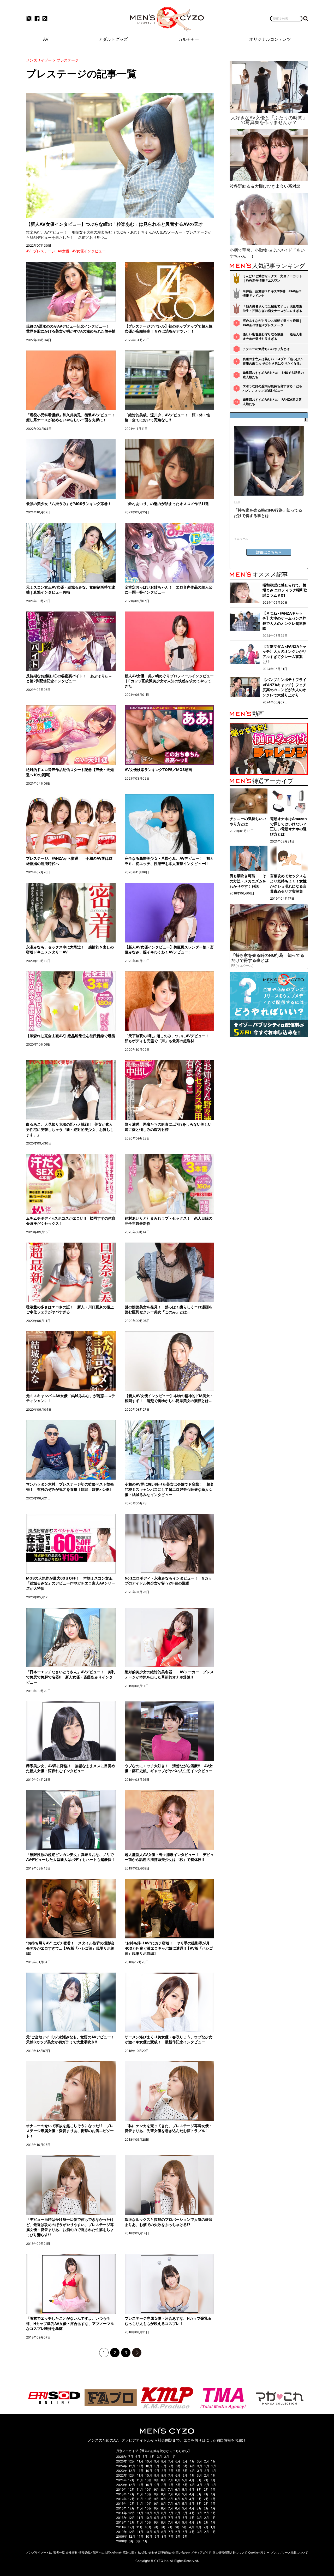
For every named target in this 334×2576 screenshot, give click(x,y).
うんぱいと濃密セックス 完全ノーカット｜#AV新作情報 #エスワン (272, 278)
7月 (131, 2457)
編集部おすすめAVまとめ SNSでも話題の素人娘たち (273, 375)
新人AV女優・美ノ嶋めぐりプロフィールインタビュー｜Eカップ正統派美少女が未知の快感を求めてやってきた (169, 681)
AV (28, 251)
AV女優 (64, 251)
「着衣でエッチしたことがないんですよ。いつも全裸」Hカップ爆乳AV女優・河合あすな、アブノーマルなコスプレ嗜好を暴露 (70, 2323)
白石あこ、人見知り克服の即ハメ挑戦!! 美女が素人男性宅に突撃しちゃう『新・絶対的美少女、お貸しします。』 (70, 1129)
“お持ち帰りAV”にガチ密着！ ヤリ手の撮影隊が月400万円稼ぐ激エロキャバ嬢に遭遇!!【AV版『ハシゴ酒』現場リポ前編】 (169, 1948)
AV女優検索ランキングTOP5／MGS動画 (158, 770)
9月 (157, 2461)
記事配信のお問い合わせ (174, 2553)
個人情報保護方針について (230, 2553)
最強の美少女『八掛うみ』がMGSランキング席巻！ (69, 504)
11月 (140, 2461)
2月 (167, 2457)
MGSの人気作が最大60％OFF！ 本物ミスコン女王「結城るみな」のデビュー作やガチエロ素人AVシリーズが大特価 (71, 1583)
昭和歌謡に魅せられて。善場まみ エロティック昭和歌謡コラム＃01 (285, 590)
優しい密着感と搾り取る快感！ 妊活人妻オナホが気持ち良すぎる (272, 336)
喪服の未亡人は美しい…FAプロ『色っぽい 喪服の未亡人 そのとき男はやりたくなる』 (273, 361)
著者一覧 (59, 2553)
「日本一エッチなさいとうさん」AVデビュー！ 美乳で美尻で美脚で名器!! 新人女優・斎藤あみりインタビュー (71, 1677)
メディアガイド (201, 2553)
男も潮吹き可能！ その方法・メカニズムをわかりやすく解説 (248, 881)
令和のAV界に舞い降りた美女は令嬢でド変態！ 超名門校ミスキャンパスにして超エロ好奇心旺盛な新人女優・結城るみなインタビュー (169, 1489)
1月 (174, 2457)
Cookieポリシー (259, 2553)
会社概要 (71, 2553)
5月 (145, 2457)
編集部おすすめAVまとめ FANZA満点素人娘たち (272, 402)
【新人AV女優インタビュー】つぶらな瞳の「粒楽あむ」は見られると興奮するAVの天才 (114, 224)
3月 (159, 2457)
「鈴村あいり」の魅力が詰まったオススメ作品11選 (167, 504)
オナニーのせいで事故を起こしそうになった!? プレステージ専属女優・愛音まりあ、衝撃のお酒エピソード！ (70, 2131)
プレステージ (44, 251)
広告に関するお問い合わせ (140, 2553)
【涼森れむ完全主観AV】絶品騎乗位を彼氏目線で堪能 (71, 1036)
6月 (138, 2457)
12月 (132, 2461)
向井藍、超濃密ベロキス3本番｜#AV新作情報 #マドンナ (272, 293)
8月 (164, 2461)
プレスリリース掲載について (289, 2553)
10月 (149, 2461)
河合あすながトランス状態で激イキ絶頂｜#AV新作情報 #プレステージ (272, 323)
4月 (152, 2457)
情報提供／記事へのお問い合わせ (100, 2553)
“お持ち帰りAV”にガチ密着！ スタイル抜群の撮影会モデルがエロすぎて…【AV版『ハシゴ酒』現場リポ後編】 (70, 1948)
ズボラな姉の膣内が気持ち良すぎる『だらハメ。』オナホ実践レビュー (272, 388)
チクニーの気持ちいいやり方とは (266, 349)
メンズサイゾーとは (39, 2553)
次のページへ (137, 2353)
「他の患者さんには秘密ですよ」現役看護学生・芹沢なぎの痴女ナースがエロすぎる (272, 308)
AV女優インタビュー (89, 251)
